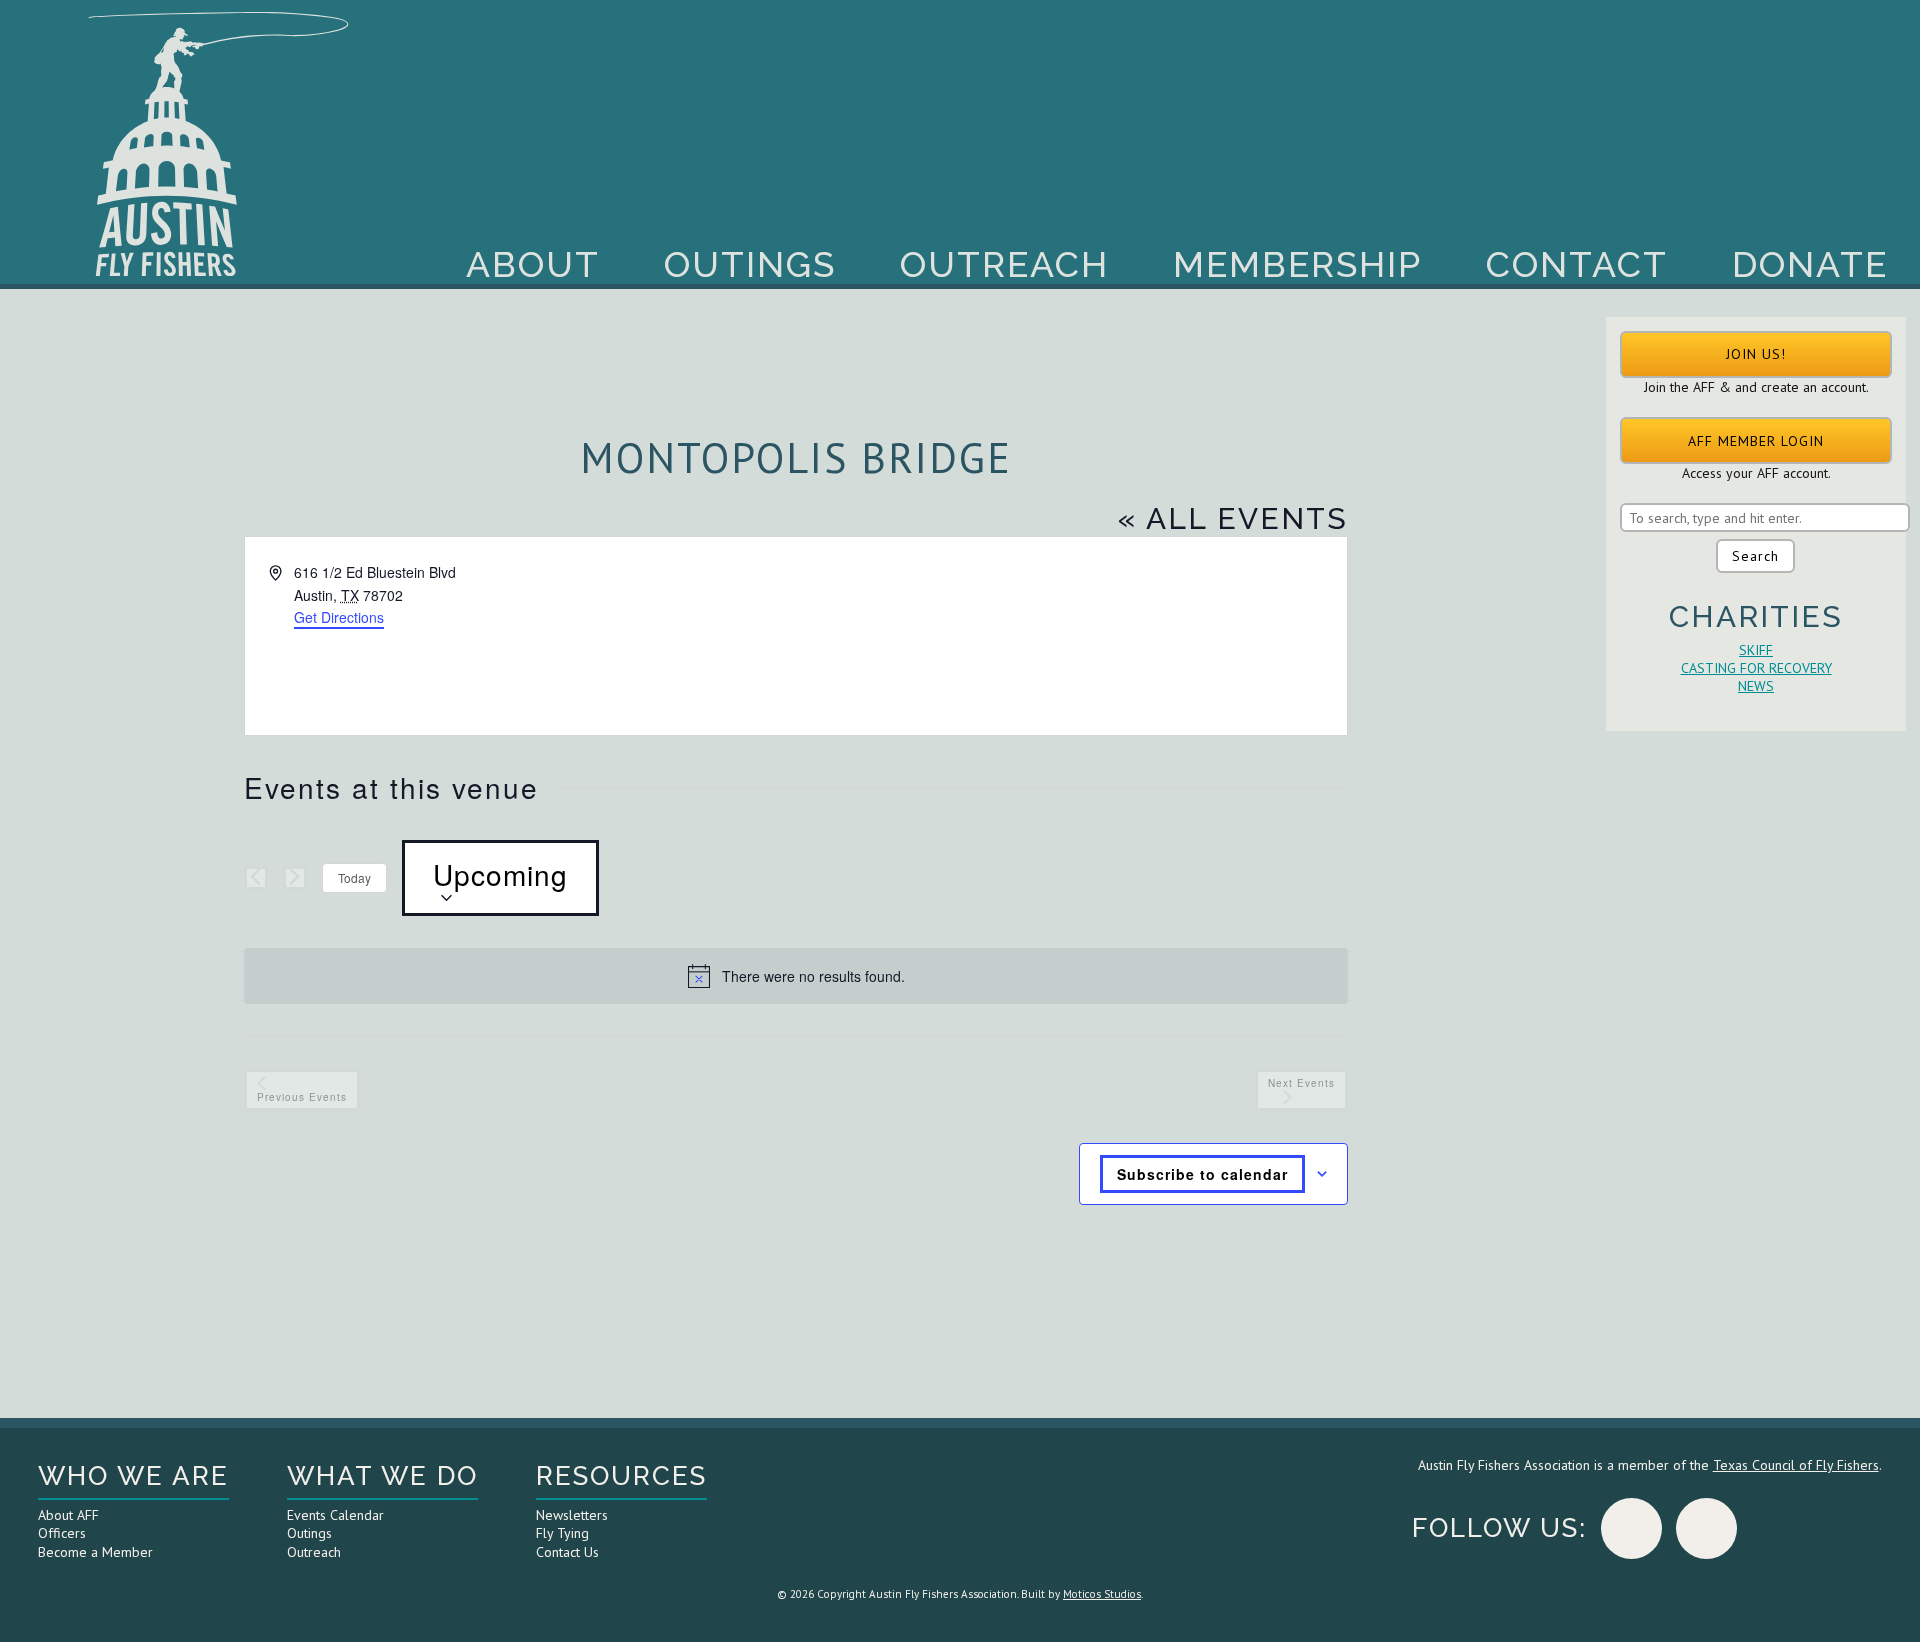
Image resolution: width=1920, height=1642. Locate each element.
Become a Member (95, 1552)
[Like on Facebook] (1631, 1528)
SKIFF (1756, 650)
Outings (750, 263)
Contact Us (567, 1552)
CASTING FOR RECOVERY (1756, 668)
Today (354, 877)
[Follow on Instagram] (1706, 1528)
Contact (1577, 263)
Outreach (1004, 263)
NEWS (1756, 686)
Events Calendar (335, 1515)
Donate (1810, 263)
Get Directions (339, 617)
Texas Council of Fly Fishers (1796, 1465)
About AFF (68, 1515)
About (533, 263)
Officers (62, 1533)
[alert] (796, 976)
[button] (1756, 354)
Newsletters (572, 1515)
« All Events (1233, 518)
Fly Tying (562, 1533)
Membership (1297, 263)
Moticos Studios (1102, 1594)
